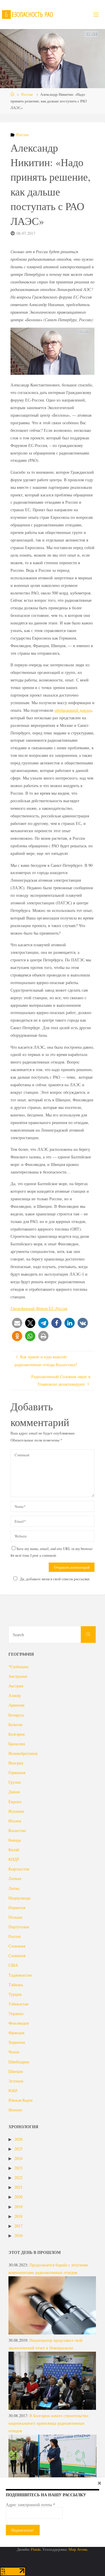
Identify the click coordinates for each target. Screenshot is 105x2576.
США (13, 1965)
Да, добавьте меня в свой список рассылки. (55, 1579)
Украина (16, 2013)
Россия (27, 94)
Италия (15, 1821)
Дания (14, 1792)
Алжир (15, 1695)
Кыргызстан (19, 1869)
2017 (18, 2226)
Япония (15, 2110)
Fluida (35, 2549)
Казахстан (17, 1830)
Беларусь (16, 1715)
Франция (16, 2033)
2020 (18, 2197)
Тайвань (16, 1985)
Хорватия (17, 2042)
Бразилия (17, 1744)
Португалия (19, 1927)
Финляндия (19, 2023)
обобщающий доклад (73, 710)
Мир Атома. (78, 2549)
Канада (15, 1840)
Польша (15, 1917)
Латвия (15, 1878)
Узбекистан (19, 2004)
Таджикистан (20, 1975)
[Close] (99, 2483)
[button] (17, 1323)
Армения (16, 1705)
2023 (18, 2168)
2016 (18, 2235)
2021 (18, 2187)
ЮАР (13, 2091)
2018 (18, 2216)
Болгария (16, 1734)
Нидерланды (19, 1898)
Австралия (18, 1676)
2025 (18, 2149)
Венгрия (16, 1763)
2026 (18, 2139)
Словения (17, 1955)
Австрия (16, 1686)
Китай (14, 1850)
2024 (18, 2158)
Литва (14, 1888)
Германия (17, 1772)
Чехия (14, 2052)
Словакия (17, 1946)
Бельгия (15, 1724)
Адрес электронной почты (30, 2505)
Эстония (16, 2081)
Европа (15, 1802)
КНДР (14, 1859)
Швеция (16, 2071)
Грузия (14, 1782)
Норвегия (17, 1907)
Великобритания (23, 1753)
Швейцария (19, 2062)
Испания (16, 1811)
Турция (15, 1994)
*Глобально (19, 1667)
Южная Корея (20, 2100)
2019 (18, 2207)
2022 (18, 2178)
